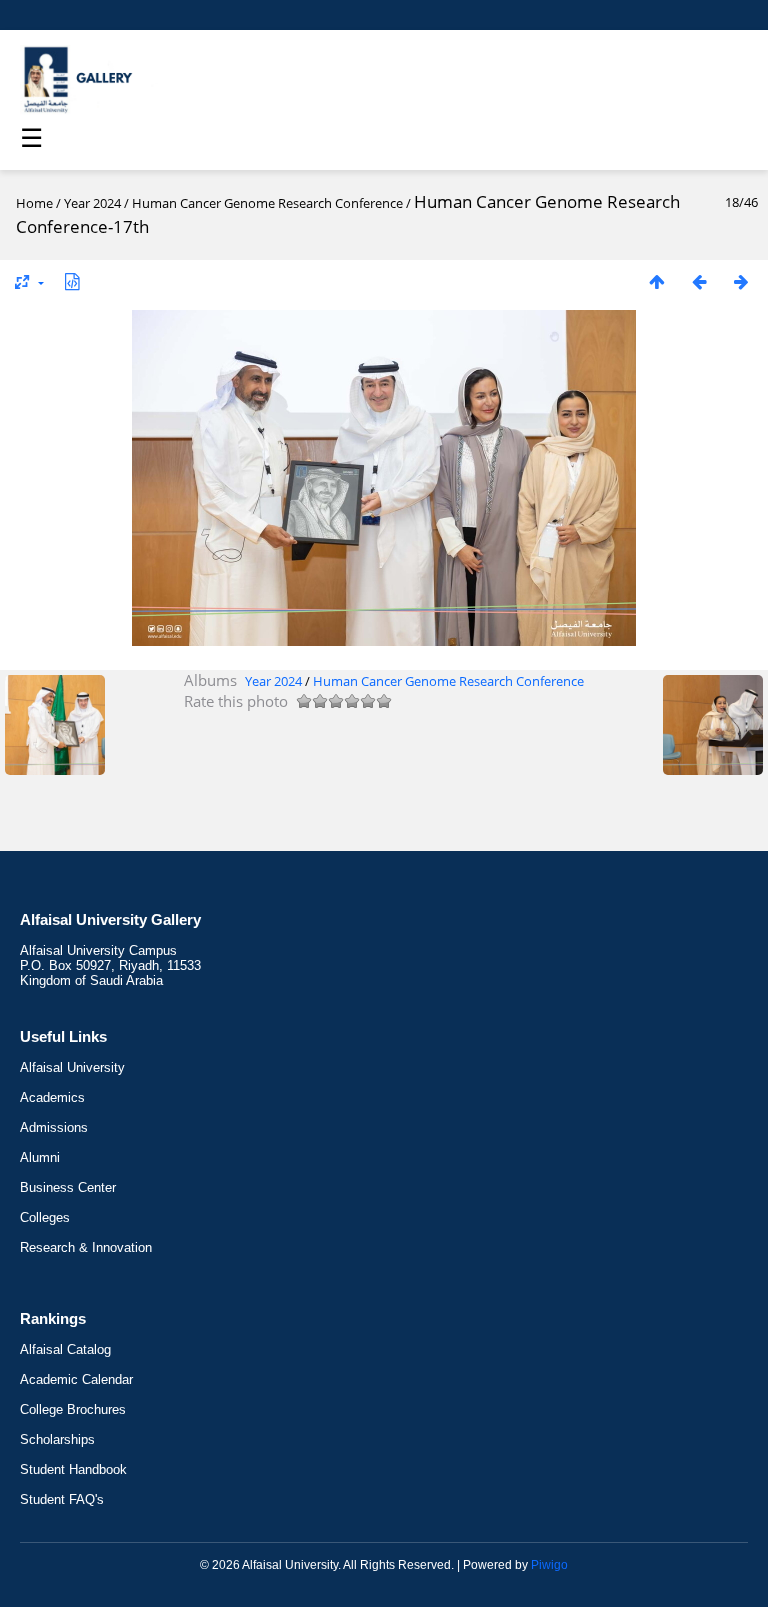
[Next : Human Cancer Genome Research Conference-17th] (741, 281)
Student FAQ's (62, 1499)
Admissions (54, 1127)
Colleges (45, 1217)
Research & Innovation (86, 1247)
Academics (52, 1097)
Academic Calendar (76, 1379)
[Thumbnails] (657, 281)
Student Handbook (73, 1469)
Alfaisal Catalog (65, 1349)
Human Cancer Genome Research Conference (267, 203)
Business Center (68, 1187)
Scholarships (57, 1439)
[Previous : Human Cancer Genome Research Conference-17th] (699, 281)
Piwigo (549, 1565)
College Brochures (73, 1409)
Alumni (40, 1157)
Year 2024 (92, 203)
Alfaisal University (72, 1067)
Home (34, 203)
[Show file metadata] (72, 281)
